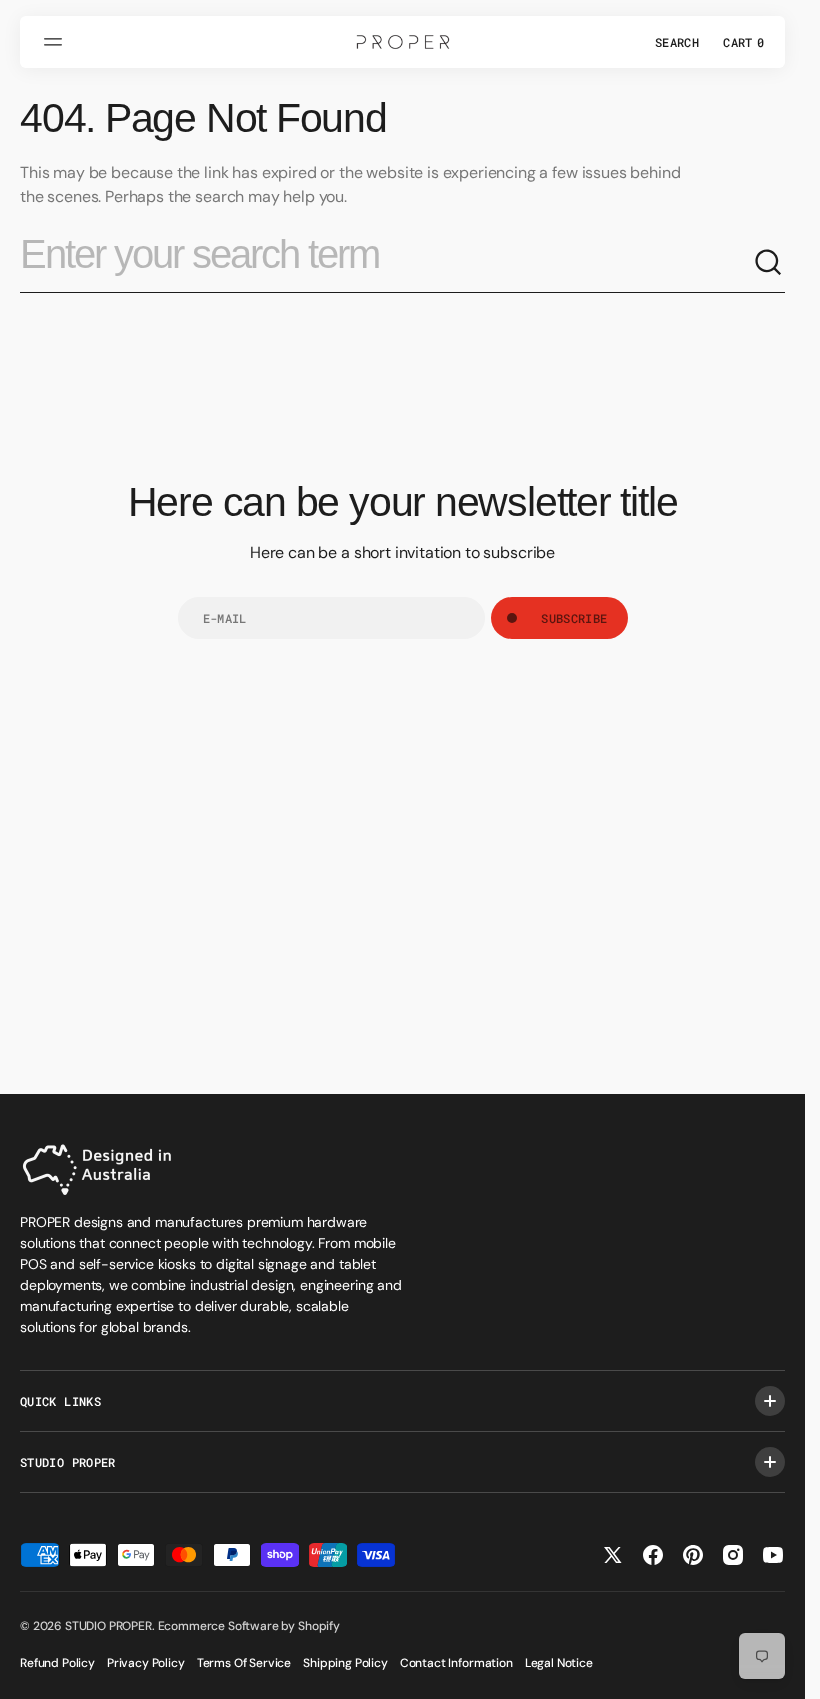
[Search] (769, 263)
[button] (56, 42)
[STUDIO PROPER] (403, 42)
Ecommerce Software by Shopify (249, 1626)
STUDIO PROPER (108, 1626)
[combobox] (386, 263)
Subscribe (574, 618)
